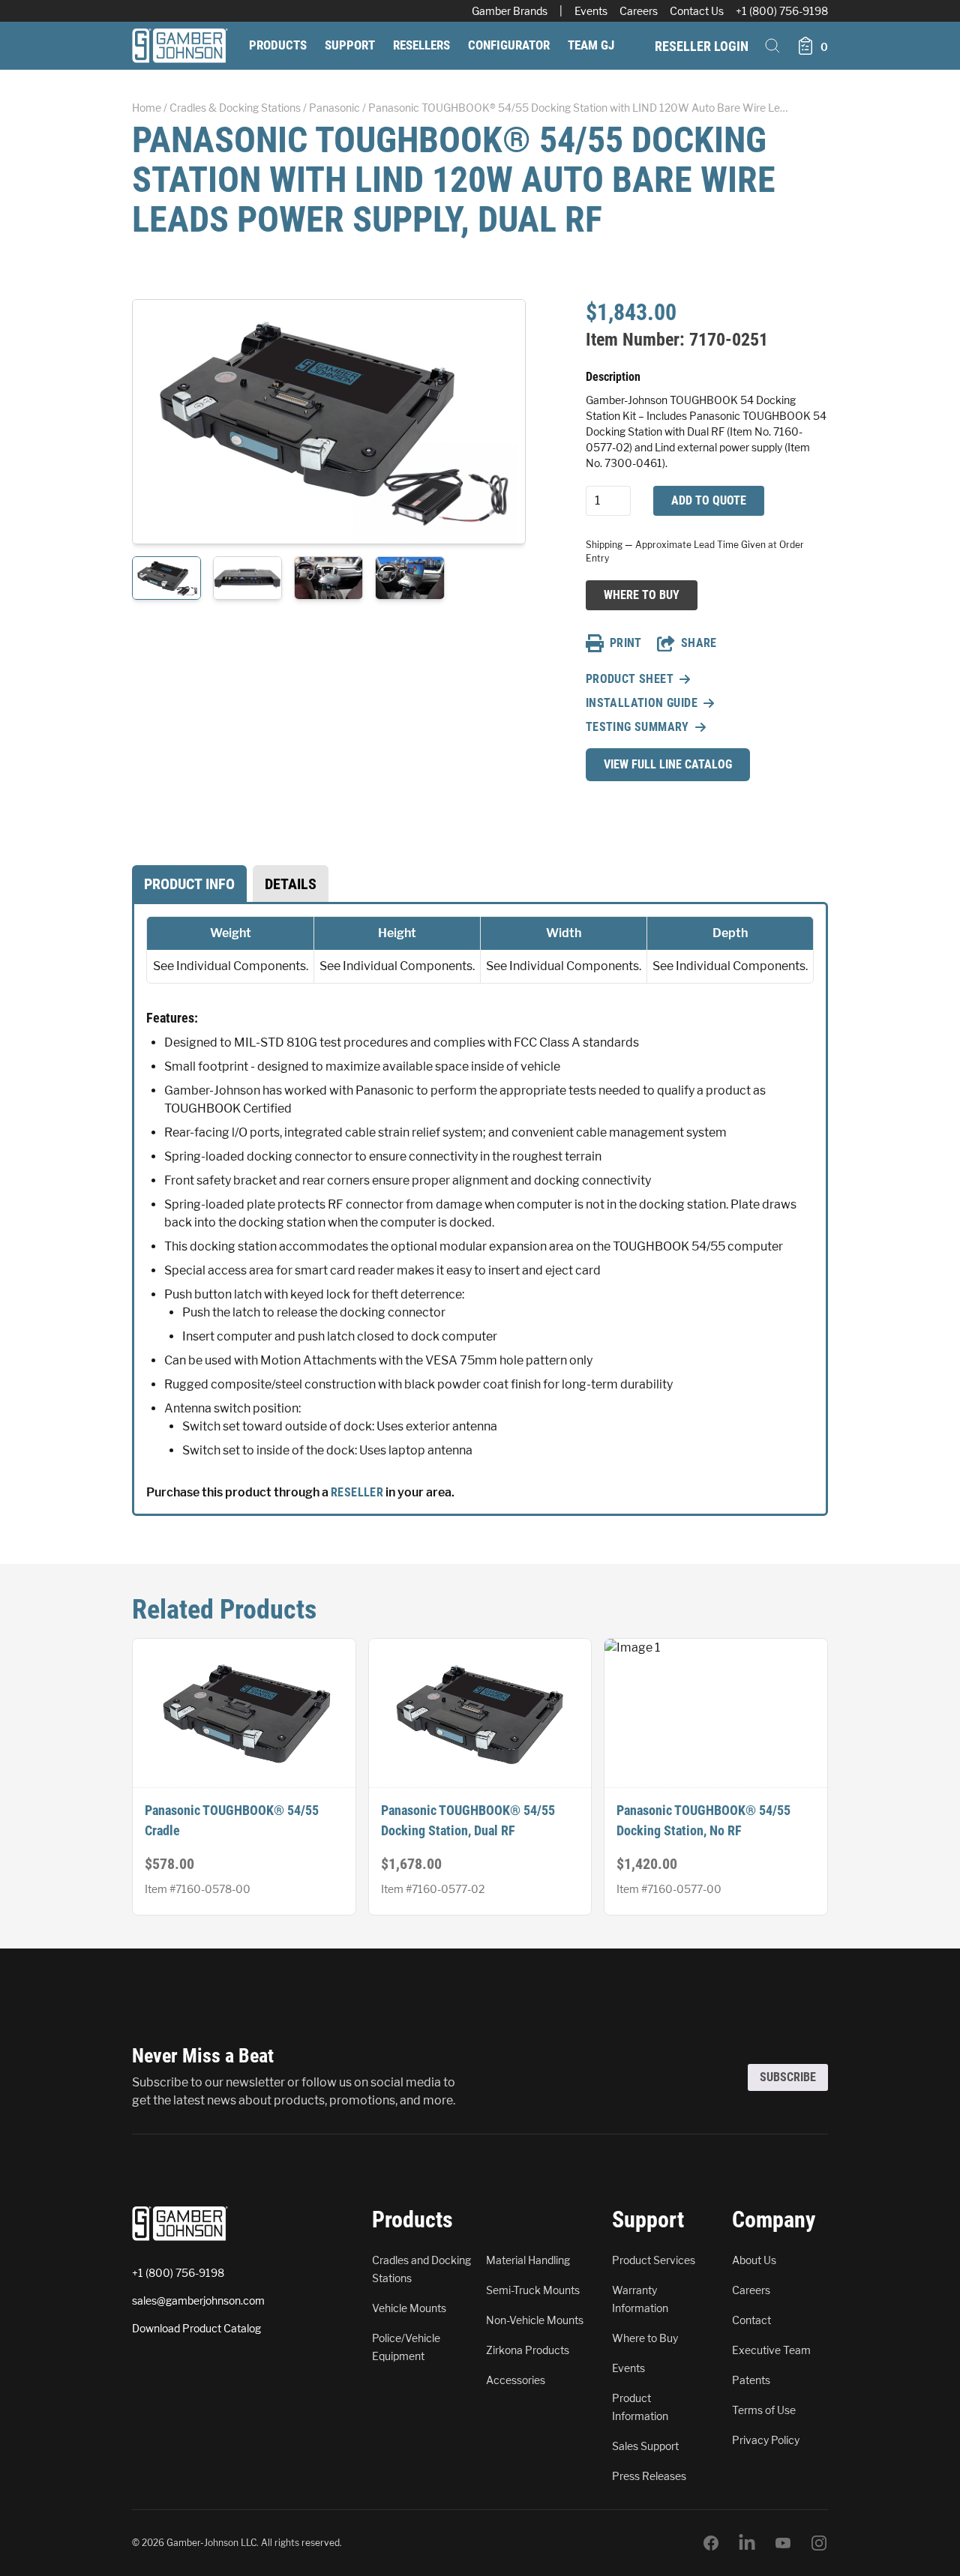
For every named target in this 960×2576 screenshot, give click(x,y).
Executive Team (771, 2350)
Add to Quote (709, 500)
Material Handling (528, 2260)
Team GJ (591, 45)
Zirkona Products (528, 2350)
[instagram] (819, 2543)
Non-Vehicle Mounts (535, 2320)
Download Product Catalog (196, 2328)
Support (350, 45)
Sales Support (645, 2446)
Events (591, 11)
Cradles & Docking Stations (235, 108)
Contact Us (697, 11)
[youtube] (783, 2543)
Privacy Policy (766, 2440)
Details (291, 884)
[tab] (189, 884)
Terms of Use (764, 2410)
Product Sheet (630, 679)
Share (699, 643)
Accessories (516, 2380)
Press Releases (649, 2476)
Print (626, 643)
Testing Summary (637, 727)
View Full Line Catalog (668, 764)
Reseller (357, 1492)
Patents (751, 2380)
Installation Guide (642, 703)
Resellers (421, 45)
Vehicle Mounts (409, 2308)
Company (774, 2220)
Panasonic (334, 108)
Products (278, 45)
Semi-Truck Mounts (533, 2290)
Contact (751, 2320)
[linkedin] (747, 2543)
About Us (754, 2260)
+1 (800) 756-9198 (782, 11)
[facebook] (711, 2543)
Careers (639, 11)
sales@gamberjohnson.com (198, 2300)
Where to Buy (641, 595)
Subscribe (788, 2077)
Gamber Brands (510, 11)
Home (147, 108)
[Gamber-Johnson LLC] (180, 46)
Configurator (509, 45)
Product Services (654, 2260)
